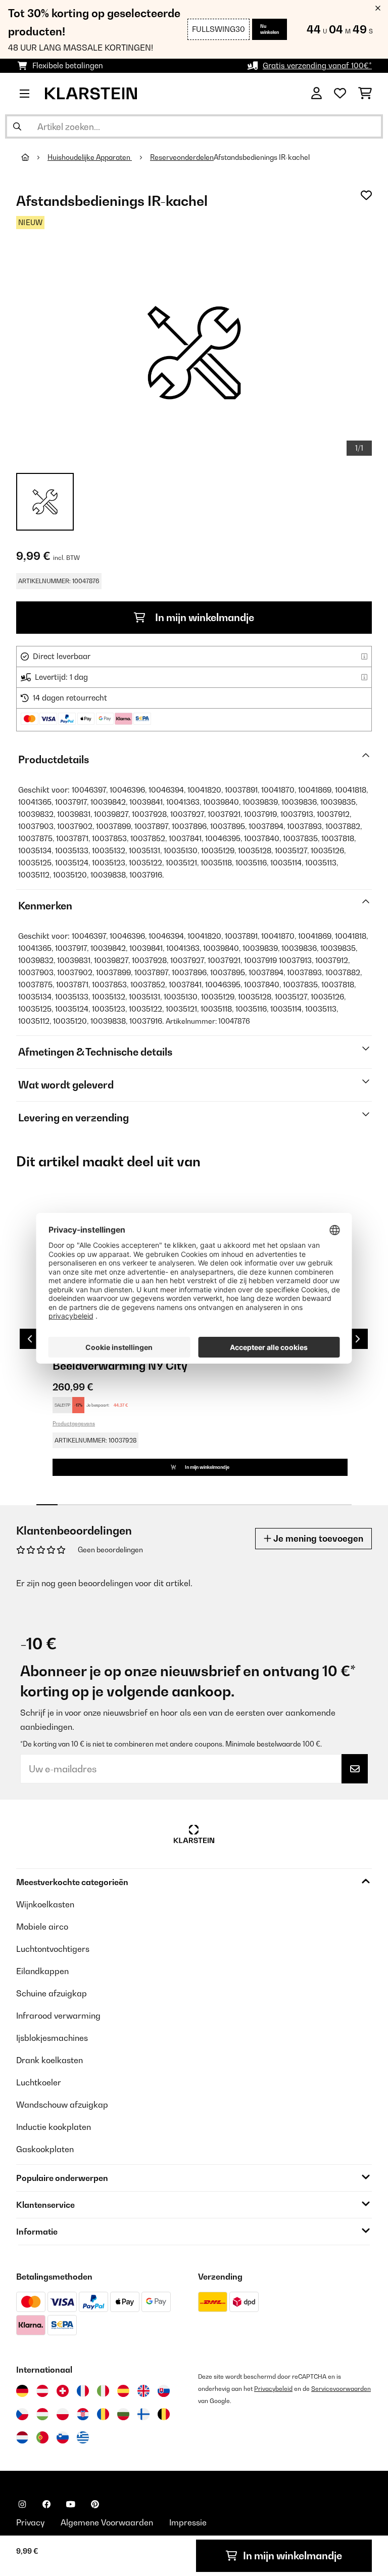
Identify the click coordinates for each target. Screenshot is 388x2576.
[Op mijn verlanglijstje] (366, 195)
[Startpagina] (34, 157)
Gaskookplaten (45, 2149)
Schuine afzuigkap (52, 1993)
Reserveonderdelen (182, 157)
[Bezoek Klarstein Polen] (63, 2414)
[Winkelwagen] (365, 94)
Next (358, 1339)
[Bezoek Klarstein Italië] (103, 2391)
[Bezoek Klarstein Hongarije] (42, 2414)
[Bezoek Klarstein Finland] (143, 2414)
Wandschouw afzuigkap (62, 2105)
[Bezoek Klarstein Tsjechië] (22, 2414)
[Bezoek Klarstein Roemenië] (103, 2414)
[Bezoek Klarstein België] (164, 2414)
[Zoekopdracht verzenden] (17, 126)
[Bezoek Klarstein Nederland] (22, 2437)
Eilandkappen (42, 1971)
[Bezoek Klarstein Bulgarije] (123, 2414)
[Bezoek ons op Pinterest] (95, 2504)
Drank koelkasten (50, 2060)
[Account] (317, 94)
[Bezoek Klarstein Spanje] (123, 2391)
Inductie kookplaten (54, 2127)
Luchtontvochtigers (53, 1949)
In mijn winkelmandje (204, 618)
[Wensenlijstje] (340, 94)
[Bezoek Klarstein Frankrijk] (83, 2391)
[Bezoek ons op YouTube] (71, 2504)
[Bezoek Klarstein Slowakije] (164, 2391)
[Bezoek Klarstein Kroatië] (83, 2414)
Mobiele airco (42, 1927)
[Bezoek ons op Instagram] (22, 2504)
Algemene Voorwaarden (107, 2522)
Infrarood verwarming (58, 2016)
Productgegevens (74, 1423)
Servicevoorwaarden (341, 2389)
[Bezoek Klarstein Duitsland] (22, 2391)
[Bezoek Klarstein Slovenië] (63, 2437)
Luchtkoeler (39, 2082)
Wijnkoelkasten (45, 1904)
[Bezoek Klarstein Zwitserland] (63, 2391)
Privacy (30, 2522)
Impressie (188, 2522)
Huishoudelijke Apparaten (90, 157)
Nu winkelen (270, 29)
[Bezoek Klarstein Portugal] (42, 2437)
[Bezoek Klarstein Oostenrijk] (42, 2391)
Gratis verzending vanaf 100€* (317, 66)
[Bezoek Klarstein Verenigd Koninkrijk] (143, 2391)
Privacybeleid (273, 2389)
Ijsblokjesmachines (52, 2038)
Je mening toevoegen (317, 1538)
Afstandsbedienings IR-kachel (262, 157)
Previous (30, 1339)
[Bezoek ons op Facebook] (46, 2504)
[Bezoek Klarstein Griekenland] (83, 2438)
